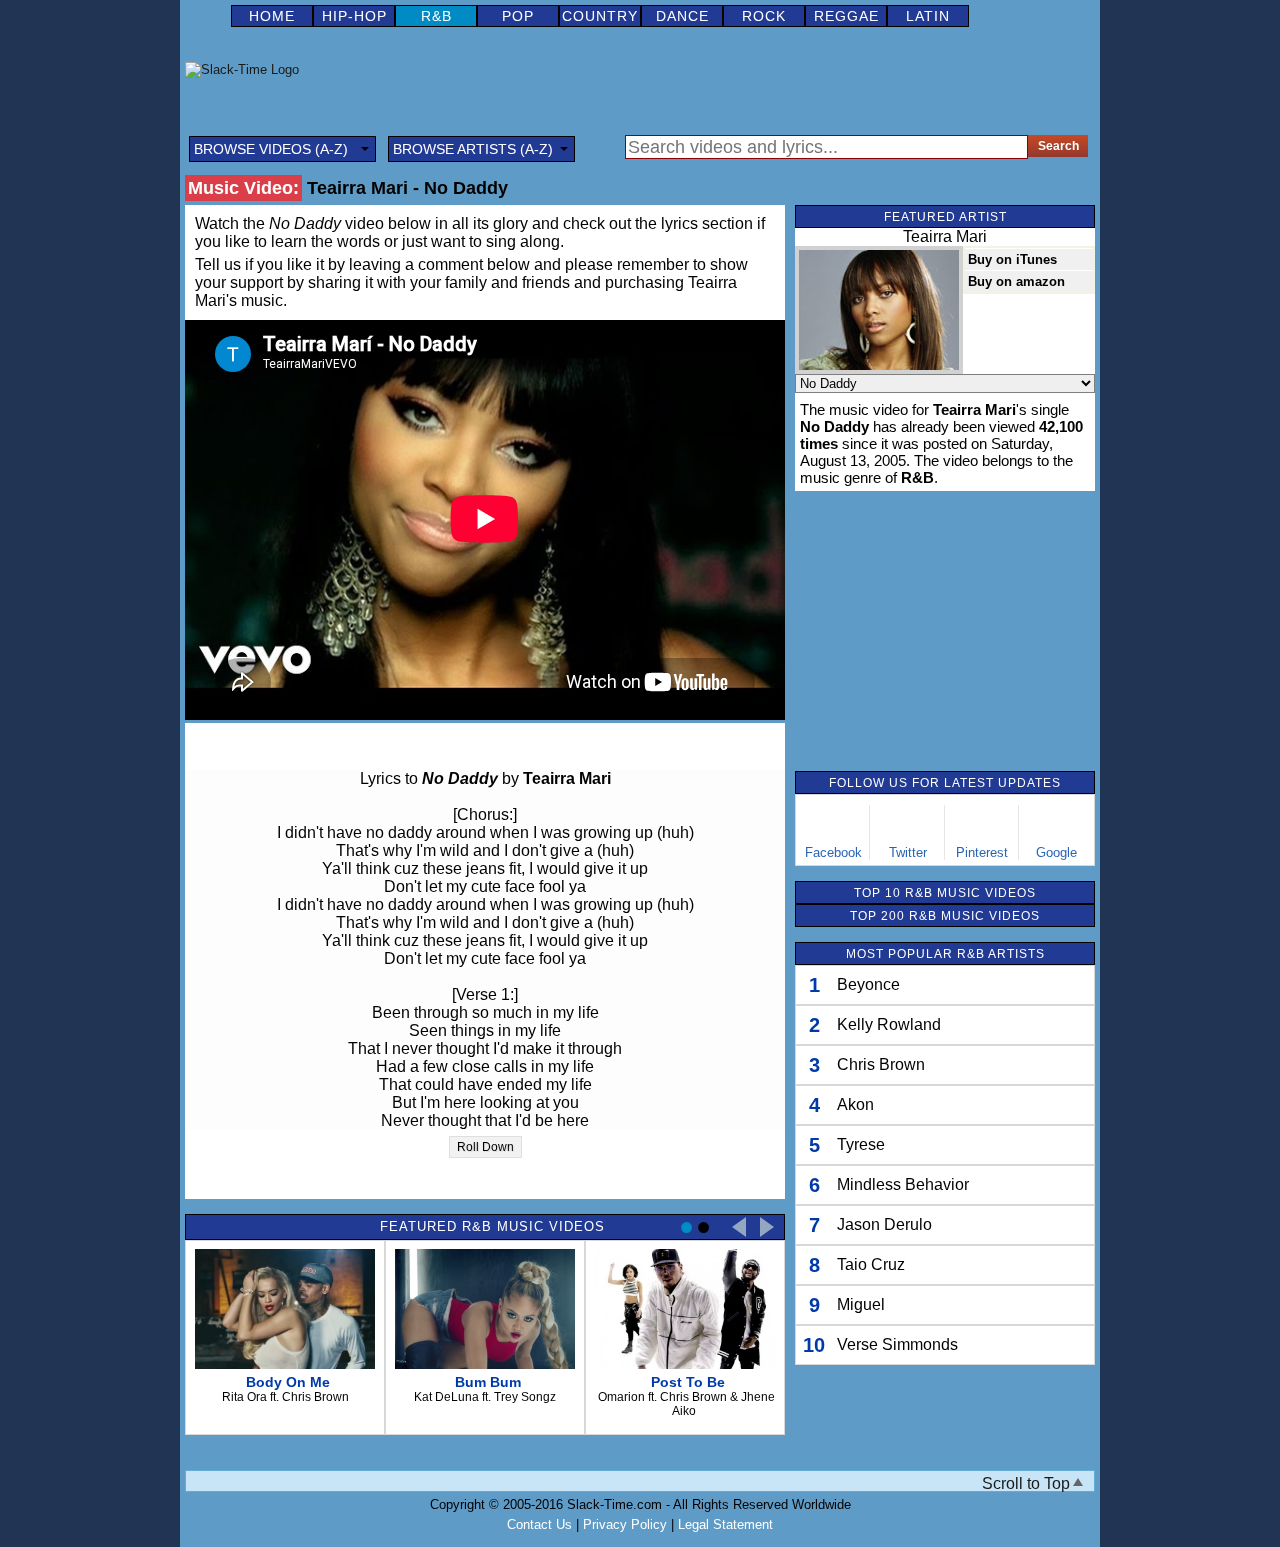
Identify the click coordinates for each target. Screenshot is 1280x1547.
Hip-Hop (354, 16)
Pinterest (982, 852)
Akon (855, 1104)
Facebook (833, 852)
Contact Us (539, 1524)
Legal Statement (725, 1524)
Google (1056, 852)
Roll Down (485, 1147)
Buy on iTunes (1012, 259)
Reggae (846, 16)
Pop (518, 16)
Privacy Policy (625, 1524)
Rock (764, 16)
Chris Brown (881, 1064)
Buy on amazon (1016, 281)
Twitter (908, 852)
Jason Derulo (884, 1224)
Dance (682, 16)
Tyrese (861, 1144)
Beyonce (868, 984)
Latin (928, 16)
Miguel (861, 1304)
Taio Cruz (871, 1264)
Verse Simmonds (897, 1344)
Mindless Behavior (903, 1184)
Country (600, 16)
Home (272, 16)
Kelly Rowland (889, 1024)
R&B (436, 16)
